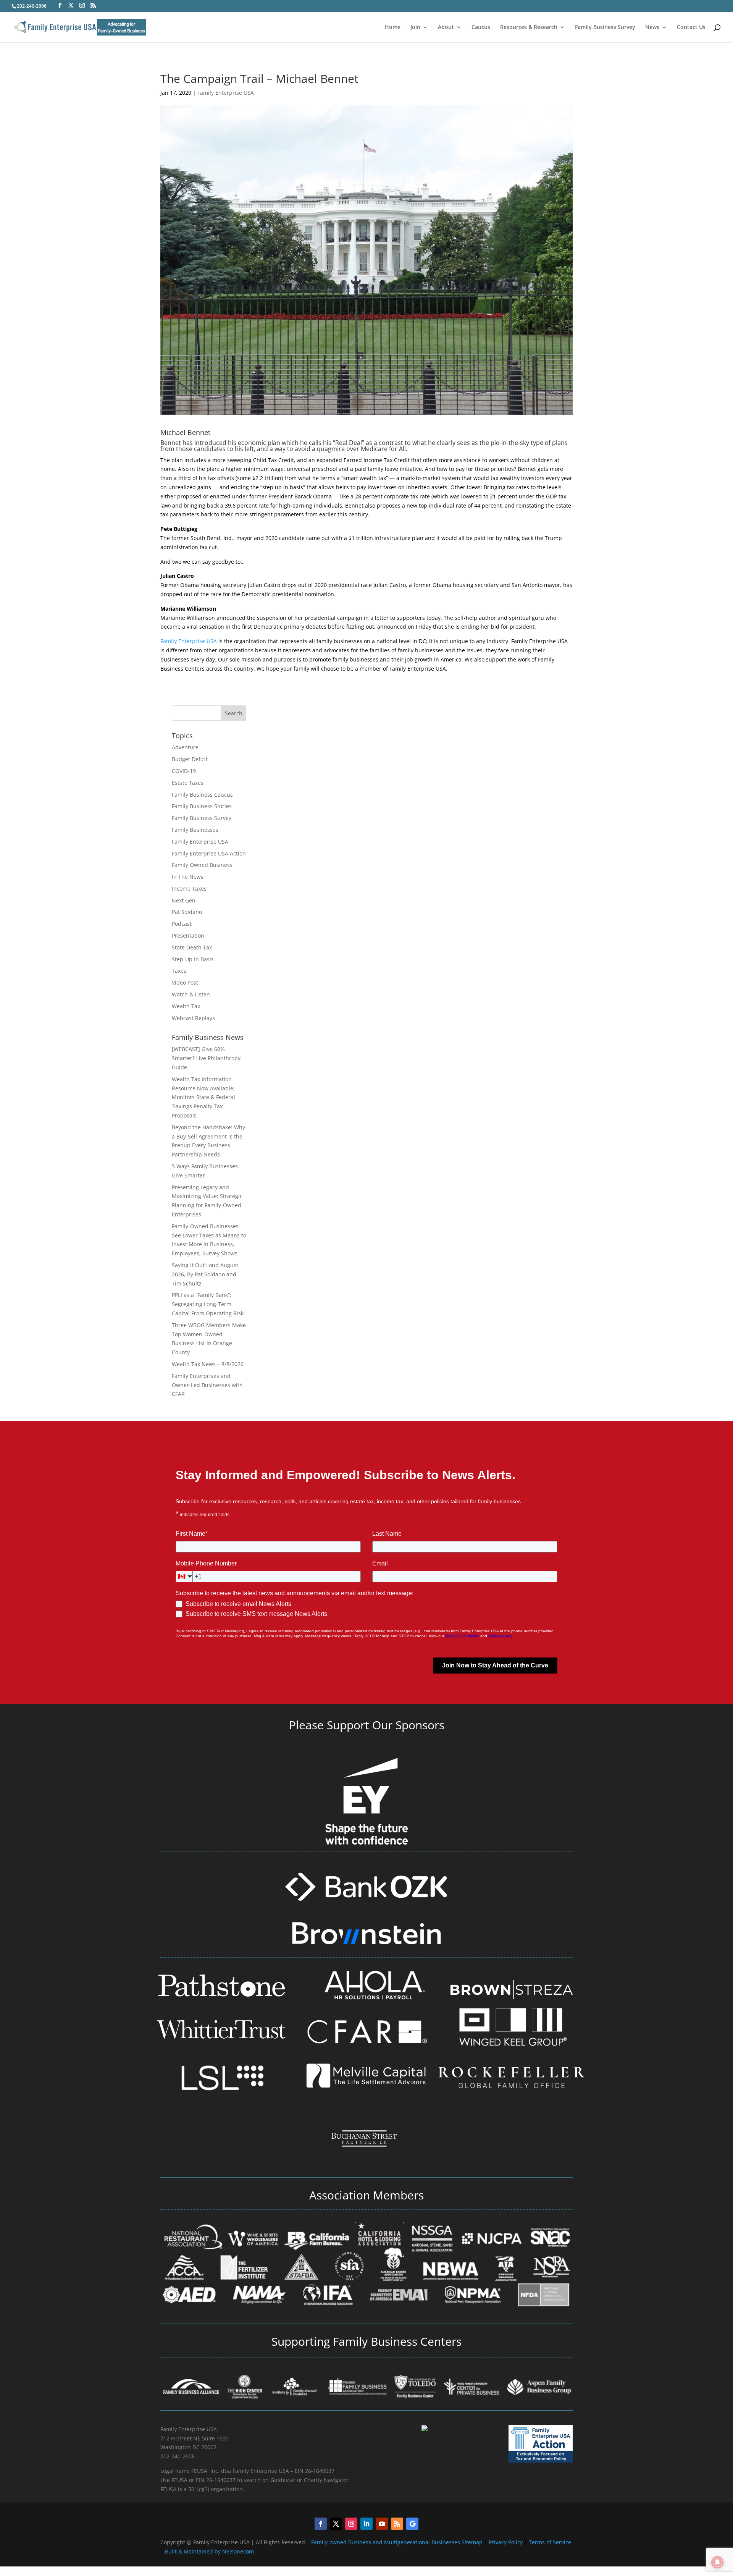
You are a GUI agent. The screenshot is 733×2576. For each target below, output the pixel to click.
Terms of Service (550, 2542)
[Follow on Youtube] (382, 2524)
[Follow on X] (336, 2524)
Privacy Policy (506, 2542)
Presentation (188, 935)
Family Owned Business (202, 865)
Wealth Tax (186, 1006)
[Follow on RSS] (397, 2524)
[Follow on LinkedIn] (366, 2524)
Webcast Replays (193, 1018)
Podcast (182, 924)
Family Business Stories (202, 806)
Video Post (185, 982)
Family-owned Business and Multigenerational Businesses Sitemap (397, 2542)
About (446, 27)
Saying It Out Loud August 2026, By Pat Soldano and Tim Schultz (205, 1274)
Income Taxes (189, 889)
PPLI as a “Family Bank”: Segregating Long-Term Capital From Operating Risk (208, 1304)
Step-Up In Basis (193, 959)
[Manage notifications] (717, 2562)
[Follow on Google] (412, 2524)
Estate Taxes (188, 783)
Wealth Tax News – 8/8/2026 (208, 1364)
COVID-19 (184, 771)
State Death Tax (192, 947)
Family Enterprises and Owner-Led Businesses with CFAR (207, 1385)
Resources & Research (529, 27)
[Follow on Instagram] (351, 2524)
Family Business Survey (605, 27)
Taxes (179, 971)
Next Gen (184, 900)
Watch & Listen (191, 994)
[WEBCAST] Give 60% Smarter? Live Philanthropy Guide (206, 1058)
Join (415, 27)
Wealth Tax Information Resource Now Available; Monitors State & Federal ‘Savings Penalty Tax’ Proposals (203, 1097)
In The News (188, 877)
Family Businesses (195, 830)
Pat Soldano (187, 912)
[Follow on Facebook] (321, 2524)
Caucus (481, 27)
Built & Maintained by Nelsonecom (209, 2551)
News (652, 27)
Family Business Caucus (202, 795)
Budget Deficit (190, 759)
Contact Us (691, 27)
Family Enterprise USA (226, 93)
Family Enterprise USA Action (209, 853)
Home (393, 27)
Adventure (185, 747)
